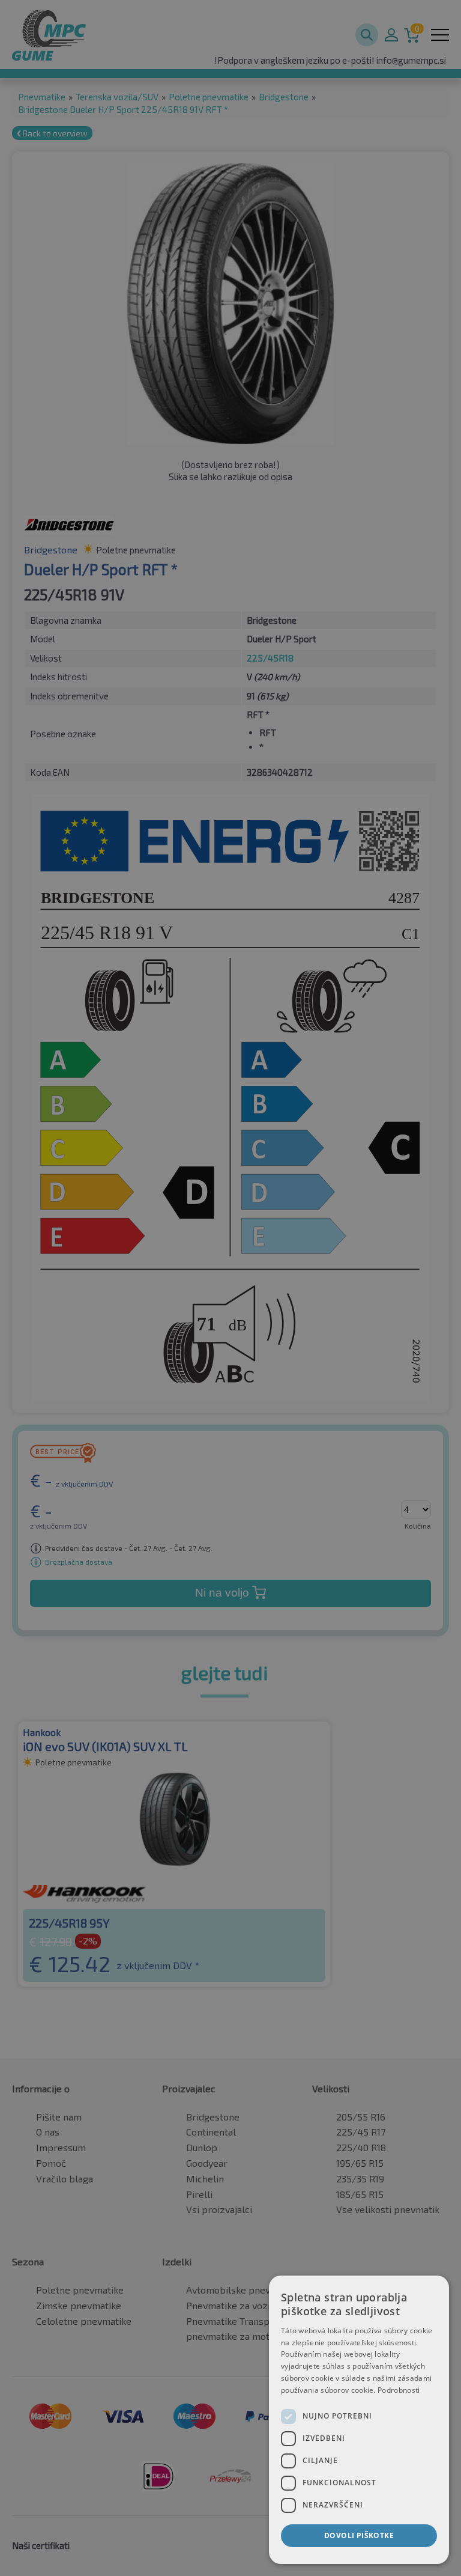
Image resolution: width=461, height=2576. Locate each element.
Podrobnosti (399, 2390)
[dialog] (359, 2420)
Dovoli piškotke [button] (359, 2535)
